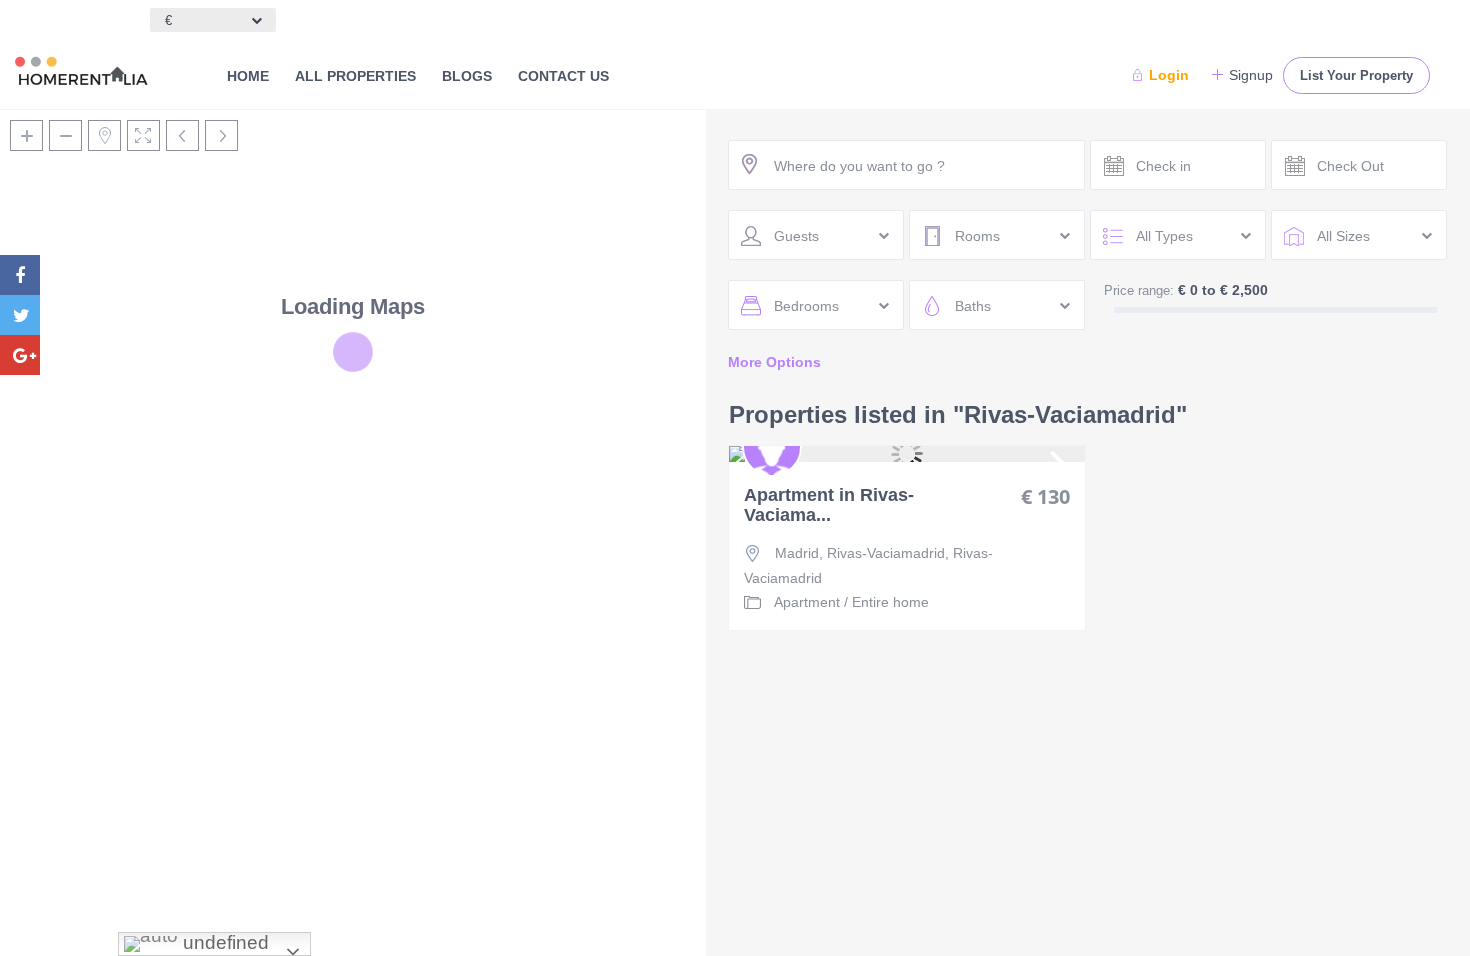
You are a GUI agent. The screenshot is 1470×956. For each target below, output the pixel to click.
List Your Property (1356, 75)
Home (248, 76)
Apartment (807, 602)
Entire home (890, 602)
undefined (223, 942)
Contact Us (563, 76)
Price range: (1139, 290)
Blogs (467, 76)
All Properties (355, 76)
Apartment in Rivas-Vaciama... (829, 505)
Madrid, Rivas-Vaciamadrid (860, 553)
